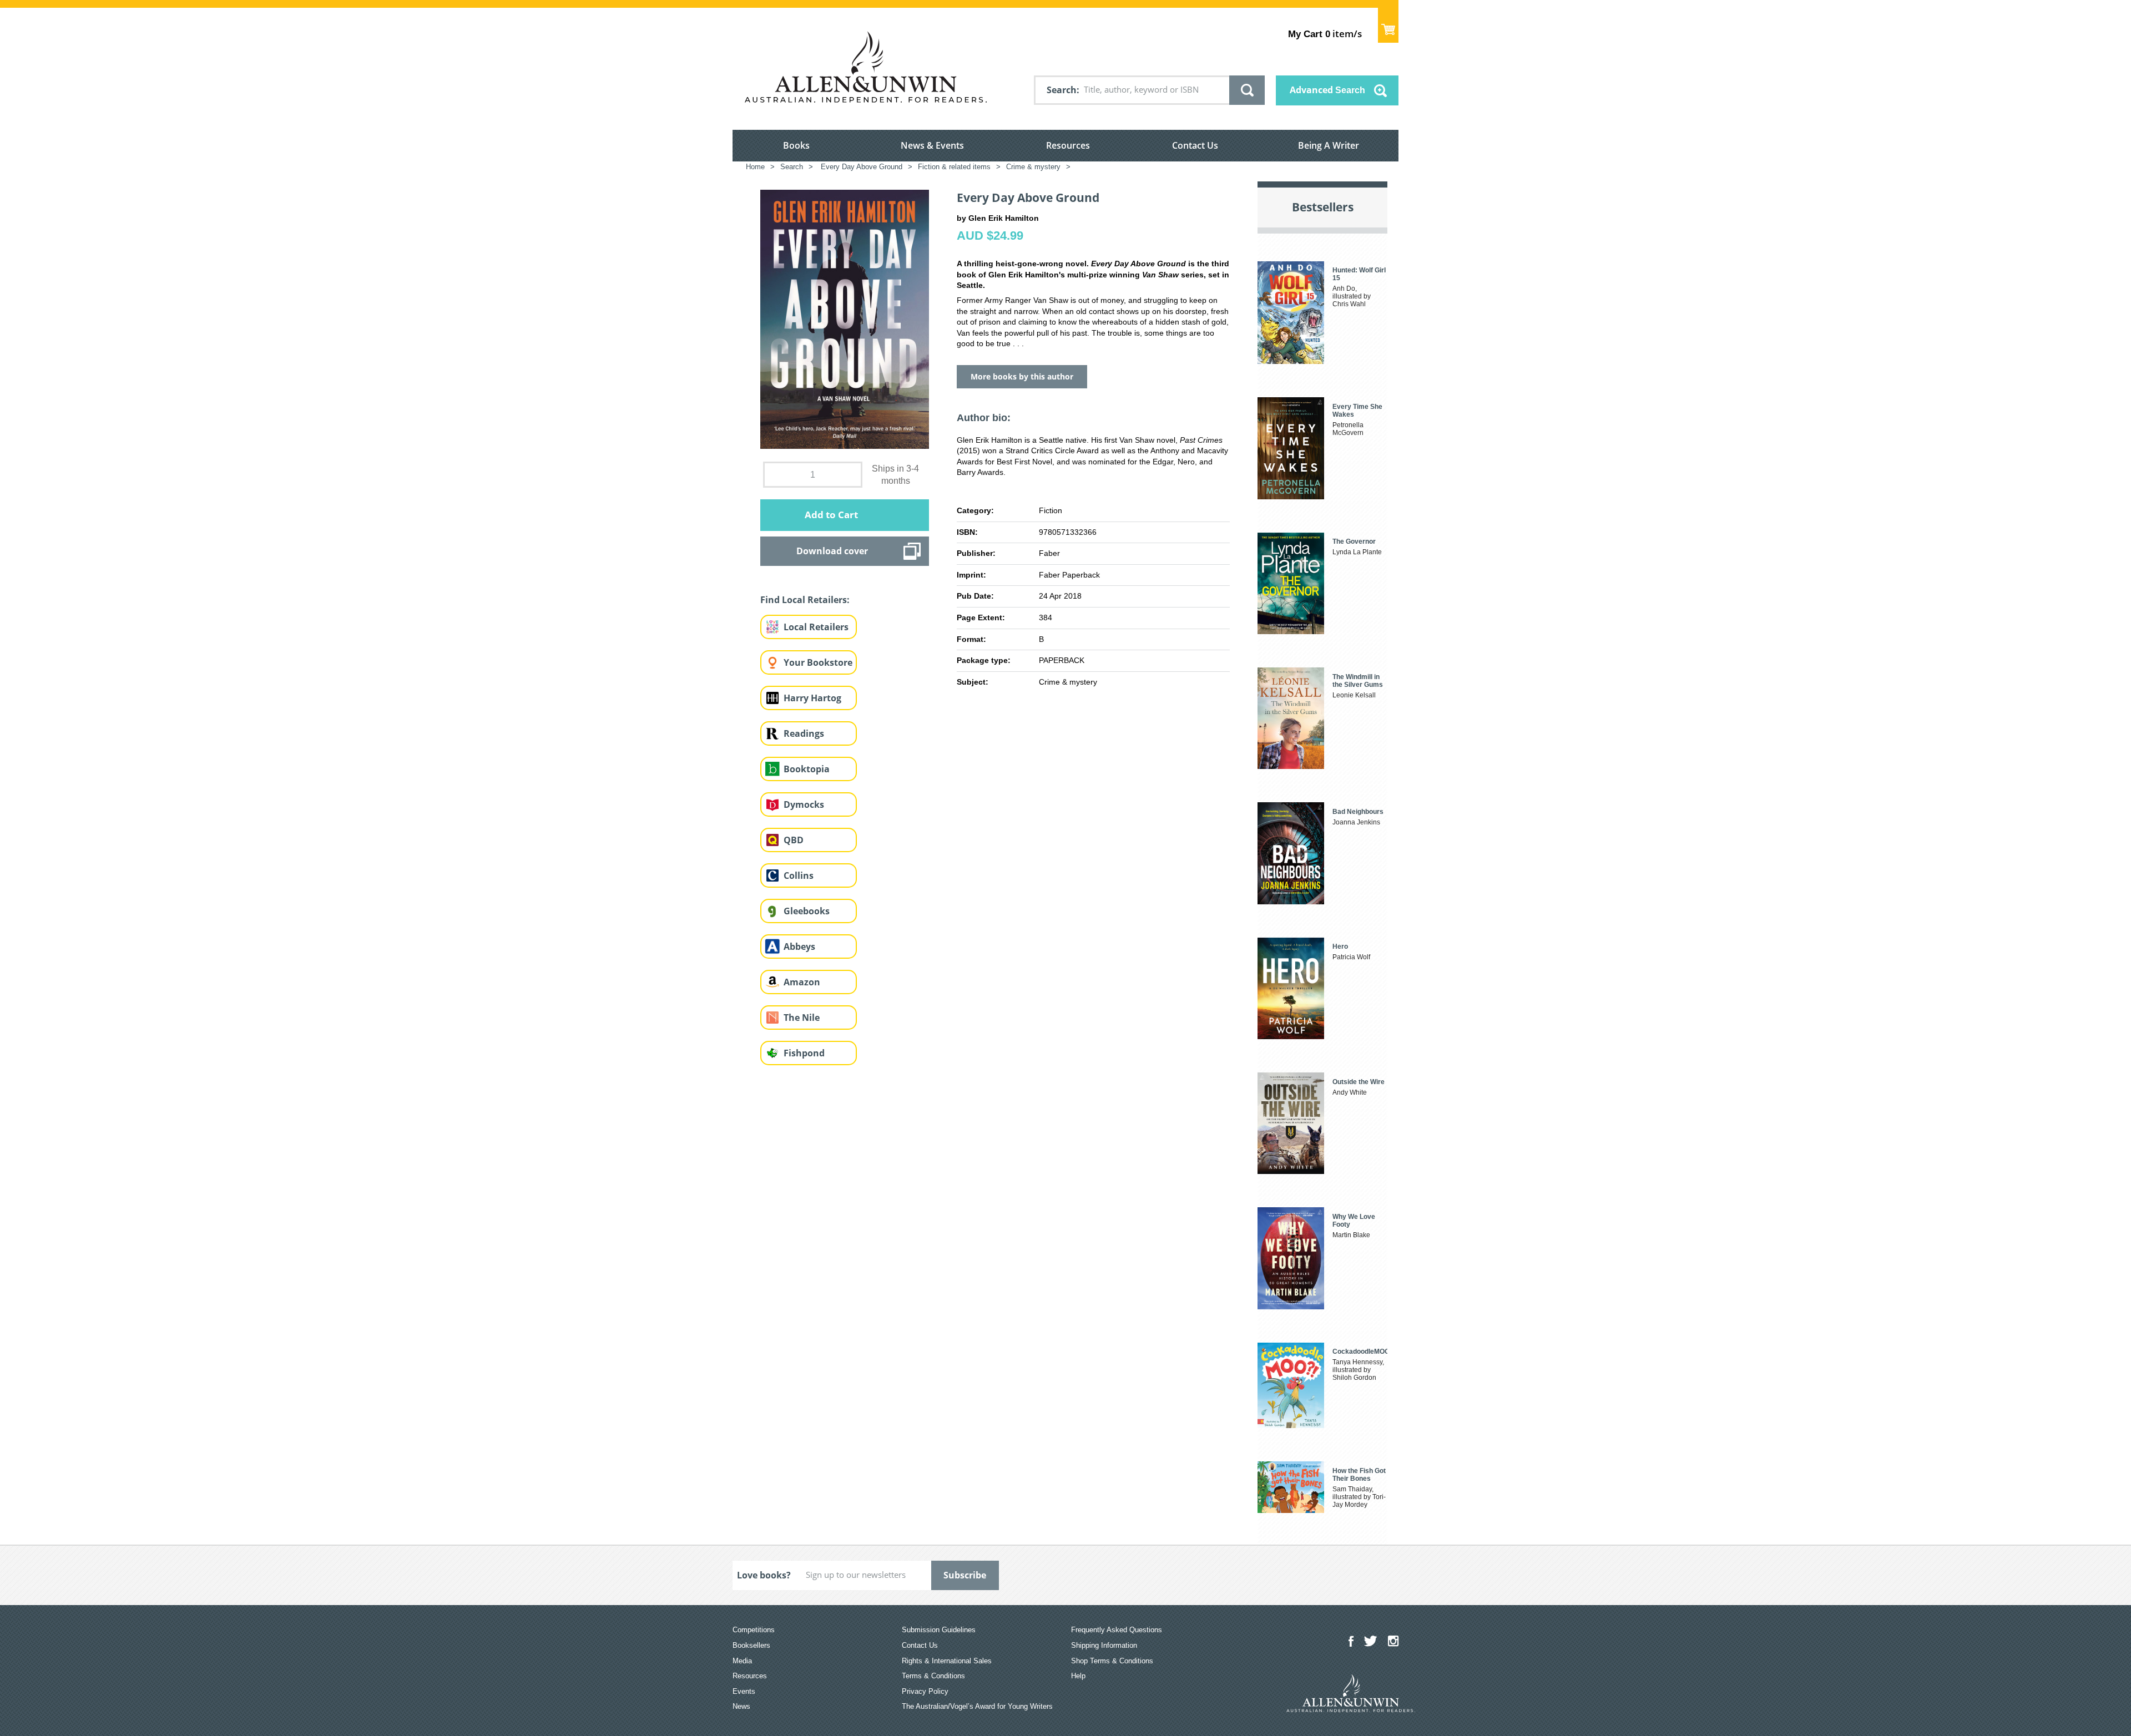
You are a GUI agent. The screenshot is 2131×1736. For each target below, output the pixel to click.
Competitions (754, 1630)
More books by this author (1022, 376)
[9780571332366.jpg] (845, 319)
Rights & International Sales (947, 1661)
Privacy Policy (925, 1691)
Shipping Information (1104, 1645)
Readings (804, 733)
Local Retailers (816, 627)
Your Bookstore (818, 662)
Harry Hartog (812, 698)
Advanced (1327, 90)
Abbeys (799, 947)
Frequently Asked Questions (1117, 1630)
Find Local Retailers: (805, 600)
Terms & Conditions (933, 1676)
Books (796, 145)
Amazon (802, 982)
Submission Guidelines (939, 1630)
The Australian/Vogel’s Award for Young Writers (977, 1706)
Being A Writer (1329, 145)
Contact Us (1195, 145)
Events (744, 1691)
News (741, 1706)
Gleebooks (807, 911)
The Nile (802, 1018)
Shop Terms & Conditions (1112, 1661)
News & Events (932, 145)
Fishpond (804, 1053)
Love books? (764, 1575)
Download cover (832, 551)
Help (1078, 1676)
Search (1062, 90)
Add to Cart (831, 515)
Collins (799, 875)
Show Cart (1388, 25)
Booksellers (751, 1645)
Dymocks (804, 804)
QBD (794, 840)
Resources (1068, 145)
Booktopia (807, 769)
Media (742, 1661)
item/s (1325, 34)
